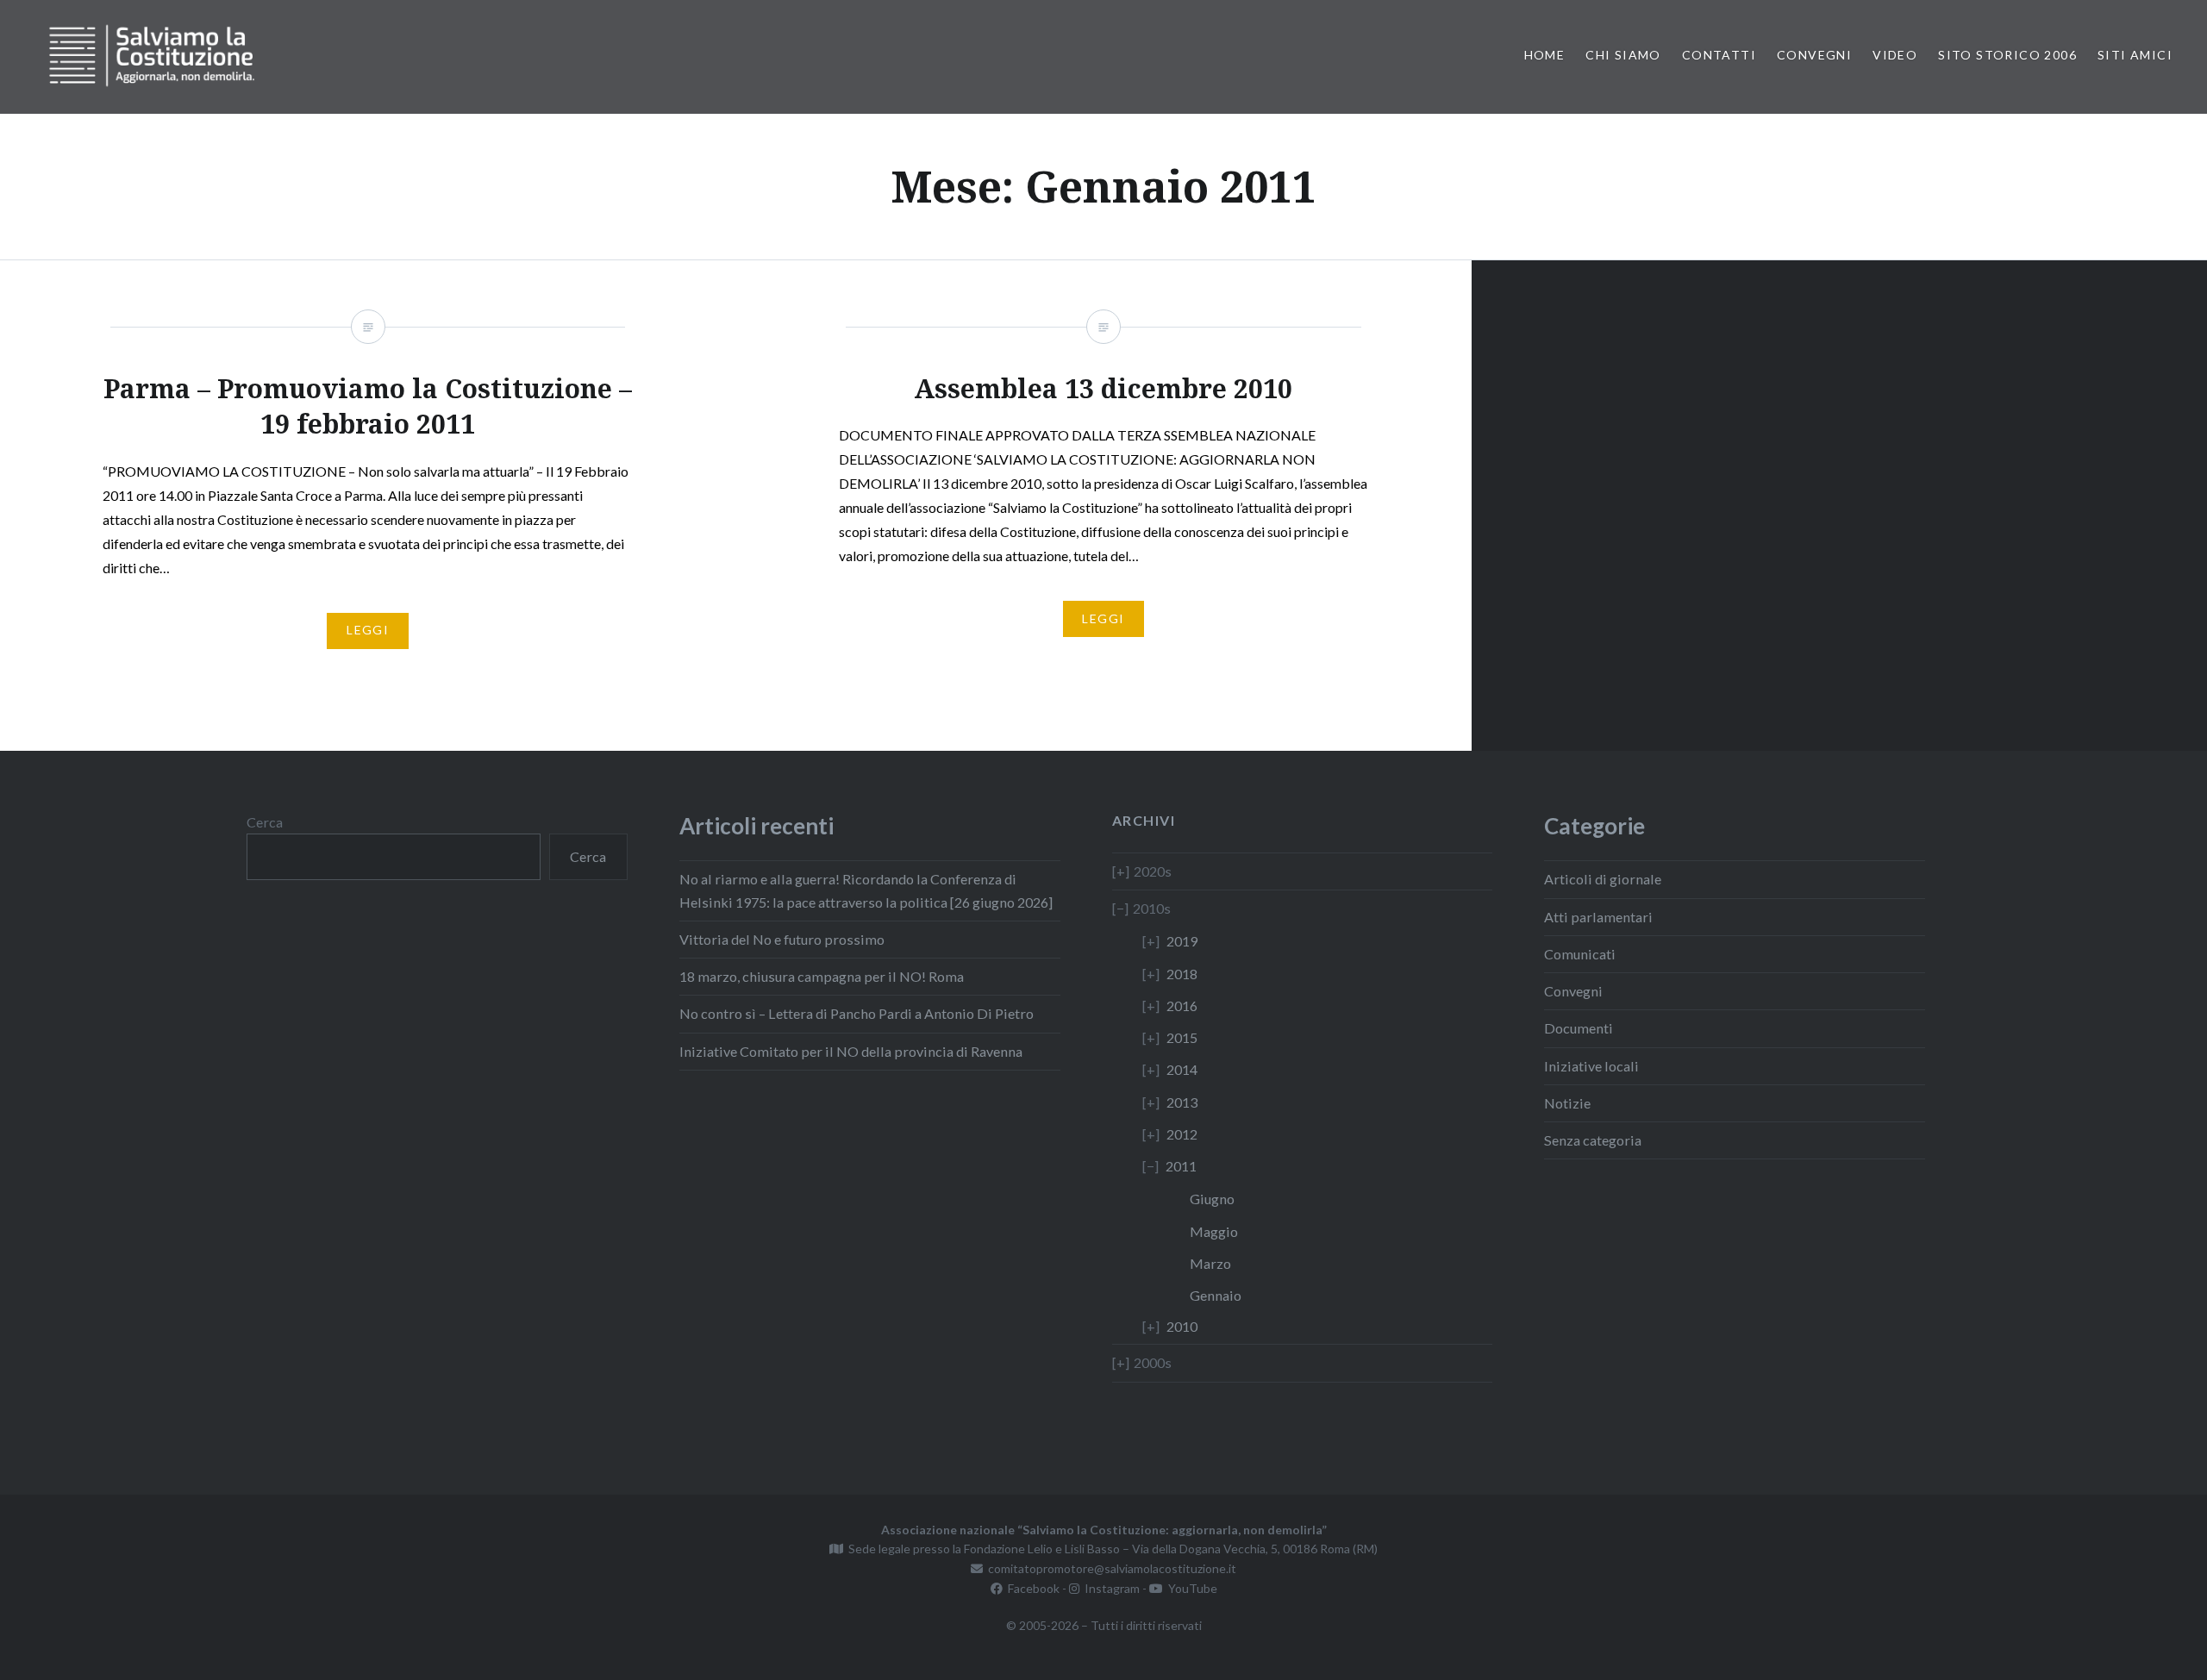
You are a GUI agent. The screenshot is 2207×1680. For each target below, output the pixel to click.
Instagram (1110, 1588)
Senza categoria (1593, 1140)
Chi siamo (1623, 55)
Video (1895, 55)
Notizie (1567, 1103)
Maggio (1214, 1231)
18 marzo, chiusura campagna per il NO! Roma (822, 976)
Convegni (1814, 55)
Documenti (1579, 1028)
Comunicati (1580, 954)
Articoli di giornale (1603, 879)
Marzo (1210, 1263)
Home (1545, 55)
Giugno (1212, 1199)
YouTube (1190, 1588)
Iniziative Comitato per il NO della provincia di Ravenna (851, 1051)
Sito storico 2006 (2007, 55)
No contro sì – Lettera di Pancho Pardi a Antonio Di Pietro (857, 1013)
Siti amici (2135, 55)
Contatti (1719, 55)
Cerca (265, 822)
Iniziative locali (1591, 1066)
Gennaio (1216, 1295)
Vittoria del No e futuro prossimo (782, 939)
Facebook (1031, 1588)
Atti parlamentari (1598, 917)
